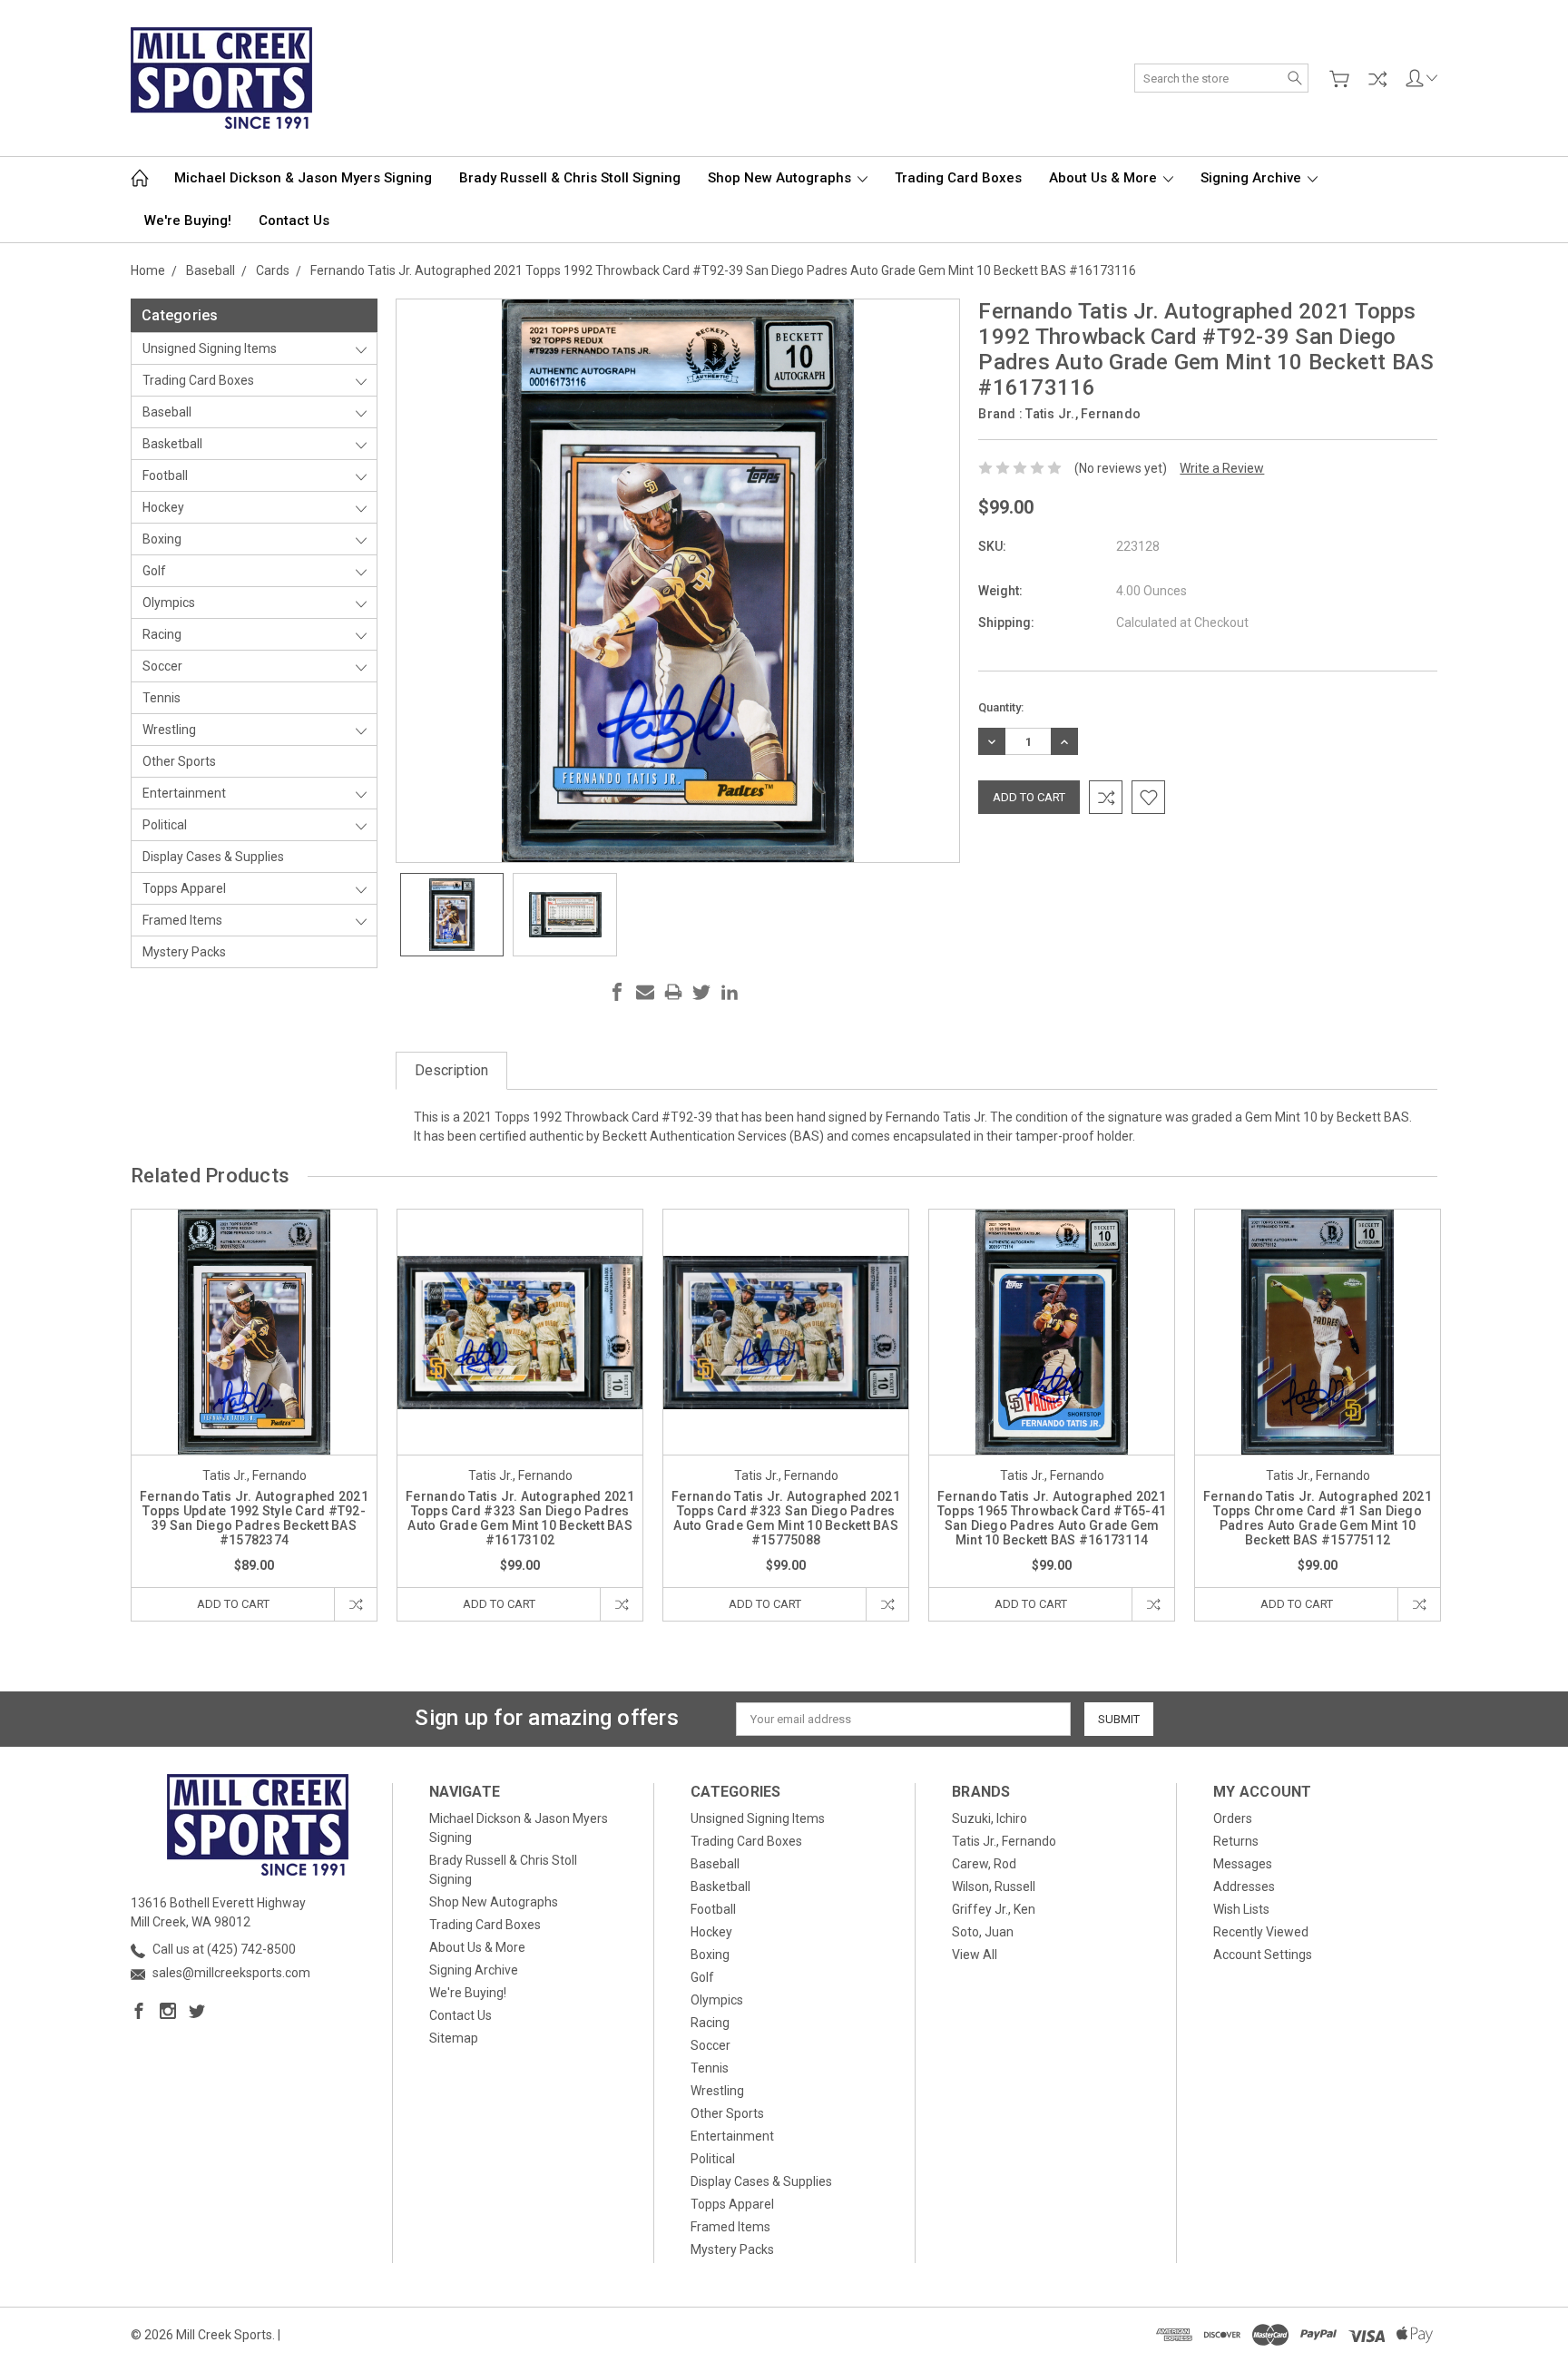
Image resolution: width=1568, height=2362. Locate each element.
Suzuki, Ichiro (990, 1818)
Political (165, 825)
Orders (1233, 1818)
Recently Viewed (1261, 1932)
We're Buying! (188, 221)
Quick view (254, 1382)
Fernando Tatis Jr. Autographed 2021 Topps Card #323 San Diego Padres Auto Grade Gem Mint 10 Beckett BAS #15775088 (786, 1518)
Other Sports (179, 761)
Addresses (1244, 1887)
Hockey (163, 507)
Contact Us (294, 221)
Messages (1243, 1864)
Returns (1236, 1841)
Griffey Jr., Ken (994, 1909)
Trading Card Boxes (958, 178)
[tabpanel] (255, 1415)
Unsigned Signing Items (210, 348)
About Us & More (1105, 178)
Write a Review (1222, 468)
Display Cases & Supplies (213, 857)
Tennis (162, 698)
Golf (154, 571)
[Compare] (1377, 79)
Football (165, 475)
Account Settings (1263, 1955)
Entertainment (184, 793)
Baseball (167, 412)
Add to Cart (233, 1604)
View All (975, 1955)
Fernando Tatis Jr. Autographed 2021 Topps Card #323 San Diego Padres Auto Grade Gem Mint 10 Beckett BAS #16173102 (520, 1518)
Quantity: (1001, 707)
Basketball (172, 444)
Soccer (162, 666)
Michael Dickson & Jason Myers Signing (303, 178)
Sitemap (454, 2038)
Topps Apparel (184, 888)
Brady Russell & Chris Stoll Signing (570, 178)
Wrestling (169, 730)
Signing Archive (1253, 178)
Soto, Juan (983, 1932)
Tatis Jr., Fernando (1004, 1841)
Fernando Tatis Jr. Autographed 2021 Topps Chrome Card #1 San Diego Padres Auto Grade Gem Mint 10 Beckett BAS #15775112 (1318, 1518)
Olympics (169, 603)
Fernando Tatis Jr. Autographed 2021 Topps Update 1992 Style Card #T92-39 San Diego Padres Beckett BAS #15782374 (254, 1518)
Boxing (162, 539)
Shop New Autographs (781, 178)
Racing (162, 634)
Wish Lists (1241, 1909)
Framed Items (182, 920)
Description (451, 1070)
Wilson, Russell (994, 1887)
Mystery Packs (184, 952)
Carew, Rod (984, 1864)
